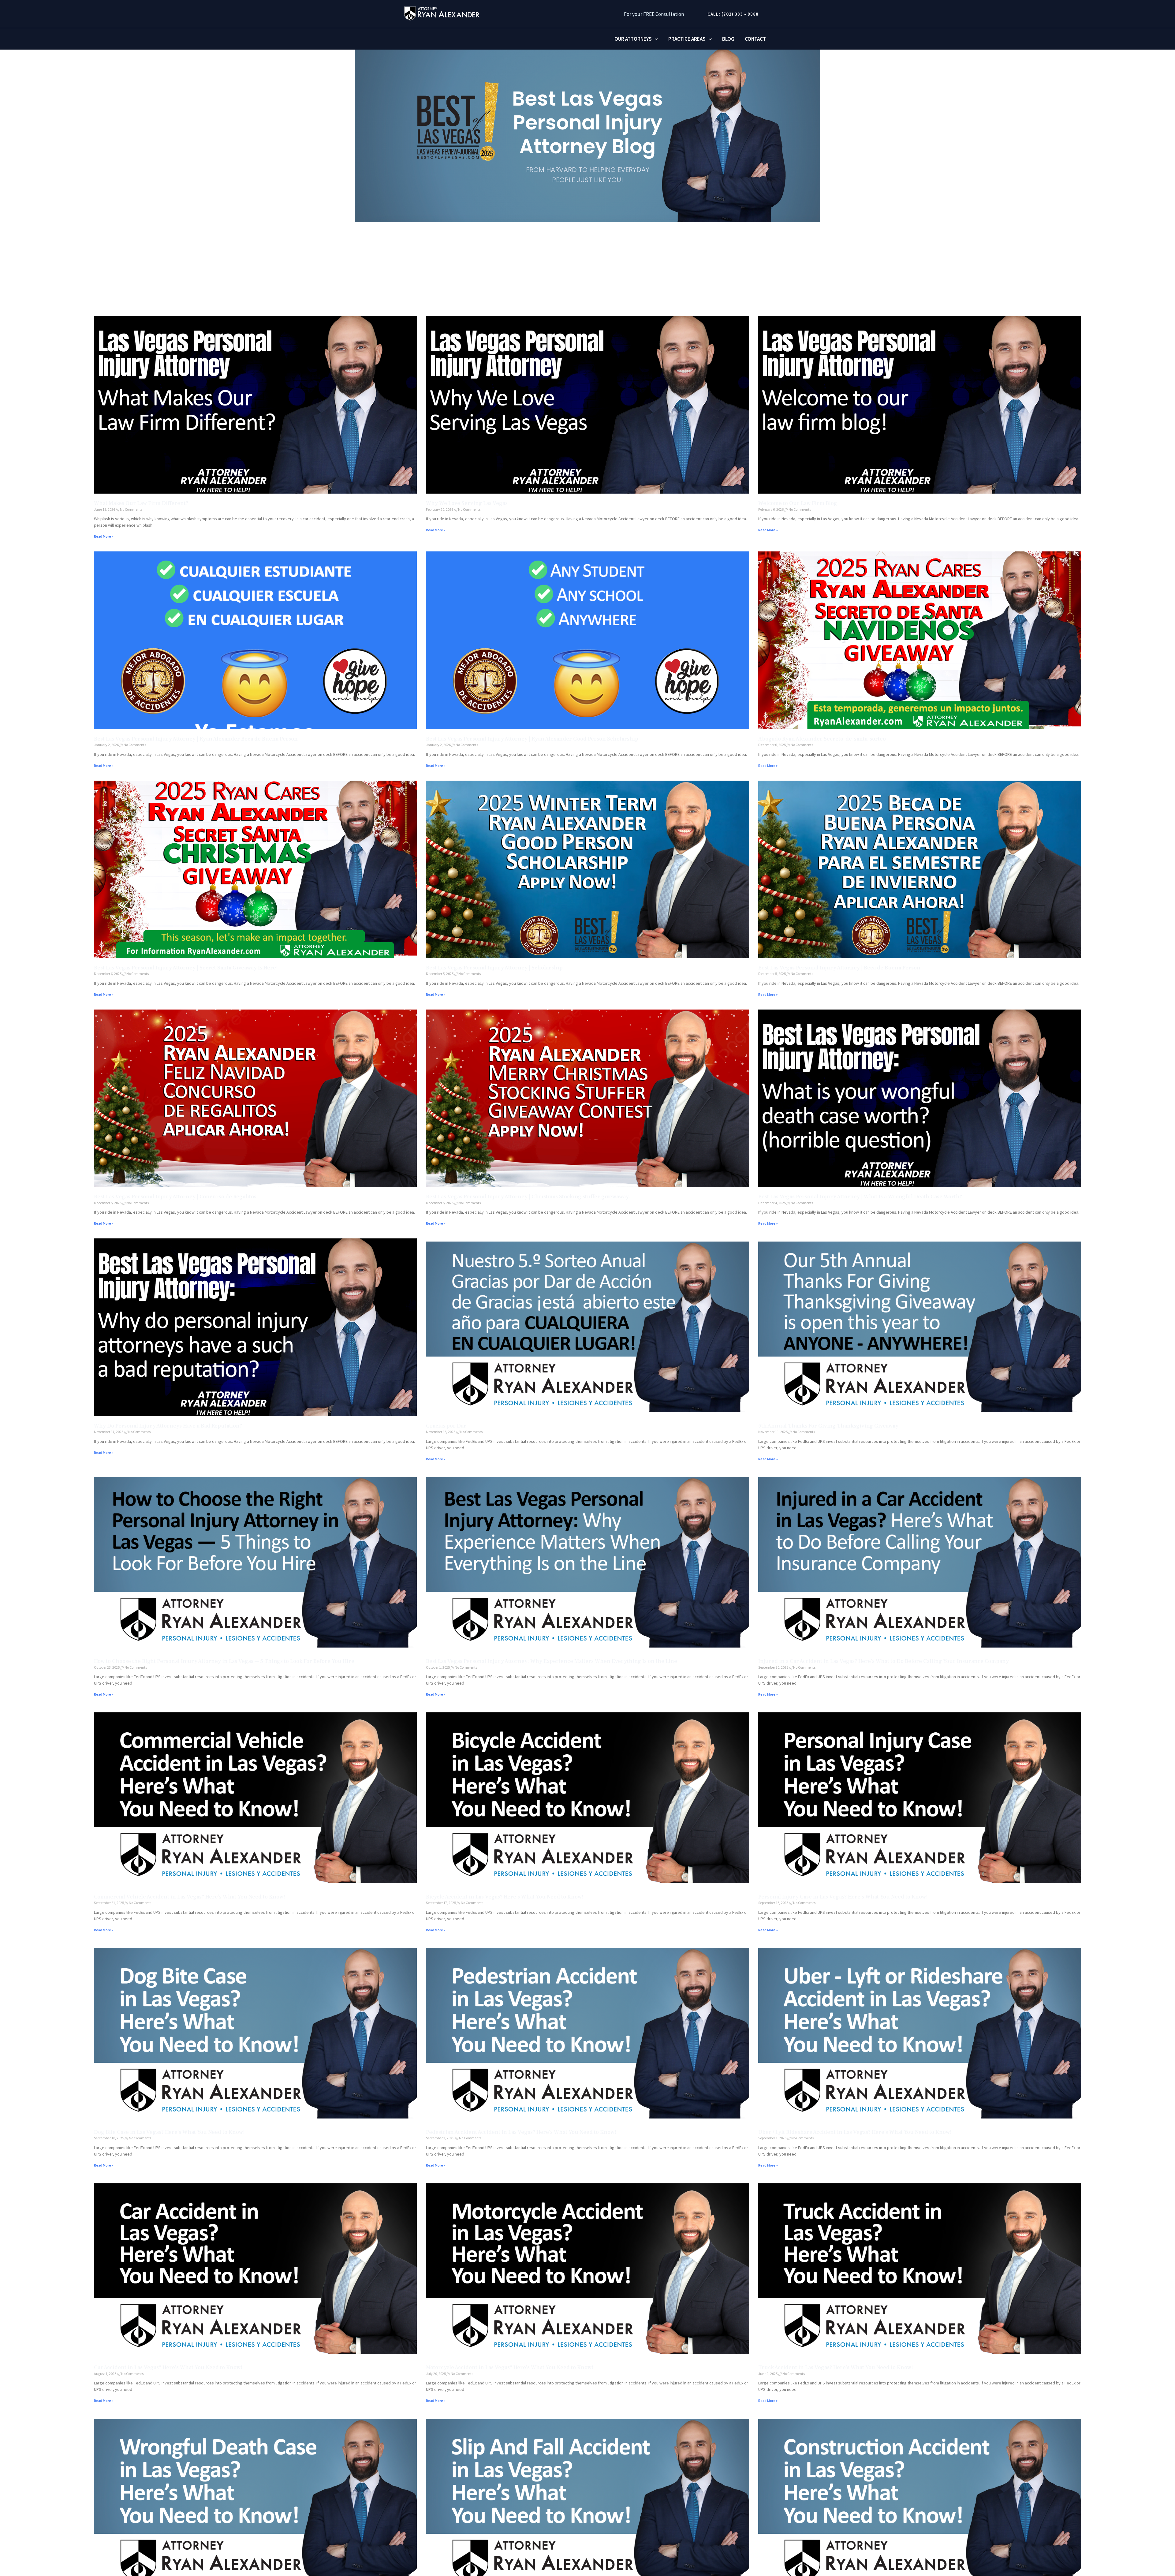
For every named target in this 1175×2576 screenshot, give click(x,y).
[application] (655, 39)
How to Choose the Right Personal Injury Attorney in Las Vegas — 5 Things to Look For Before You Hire (224, 1661)
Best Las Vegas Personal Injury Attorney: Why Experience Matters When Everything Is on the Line (552, 1661)
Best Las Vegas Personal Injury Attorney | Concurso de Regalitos (175, 1197)
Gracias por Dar (446, 1426)
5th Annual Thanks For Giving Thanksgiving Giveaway (828, 1426)
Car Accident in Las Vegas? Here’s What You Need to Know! (168, 2367)
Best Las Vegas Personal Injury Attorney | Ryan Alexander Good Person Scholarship (532, 739)
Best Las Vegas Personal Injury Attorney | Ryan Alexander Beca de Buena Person (196, 739)
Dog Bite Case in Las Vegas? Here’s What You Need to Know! (169, 2132)
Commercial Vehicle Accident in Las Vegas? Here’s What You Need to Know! (190, 1897)
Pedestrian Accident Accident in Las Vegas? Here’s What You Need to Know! (521, 2132)
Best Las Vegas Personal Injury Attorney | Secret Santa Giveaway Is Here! (186, 968)
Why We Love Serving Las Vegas (467, 503)
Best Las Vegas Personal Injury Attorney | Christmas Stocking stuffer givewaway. (528, 1197)
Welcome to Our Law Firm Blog (798, 503)
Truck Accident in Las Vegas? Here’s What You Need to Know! (836, 2367)
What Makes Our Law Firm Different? (141, 503)
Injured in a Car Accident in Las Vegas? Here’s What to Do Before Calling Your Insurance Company (884, 1661)
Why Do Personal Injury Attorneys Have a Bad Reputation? (168, 1426)
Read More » (104, 536)
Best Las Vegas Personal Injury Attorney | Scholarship (494, 968)
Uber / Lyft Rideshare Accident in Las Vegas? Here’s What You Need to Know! (855, 2132)
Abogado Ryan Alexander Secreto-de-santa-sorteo (822, 739)
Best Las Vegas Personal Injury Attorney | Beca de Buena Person (839, 968)
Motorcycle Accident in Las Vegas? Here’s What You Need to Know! (510, 2367)
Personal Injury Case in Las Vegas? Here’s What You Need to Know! (843, 1897)
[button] (731, 14)
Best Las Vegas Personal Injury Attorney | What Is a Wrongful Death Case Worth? (860, 1197)
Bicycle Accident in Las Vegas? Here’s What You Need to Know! (505, 1897)
